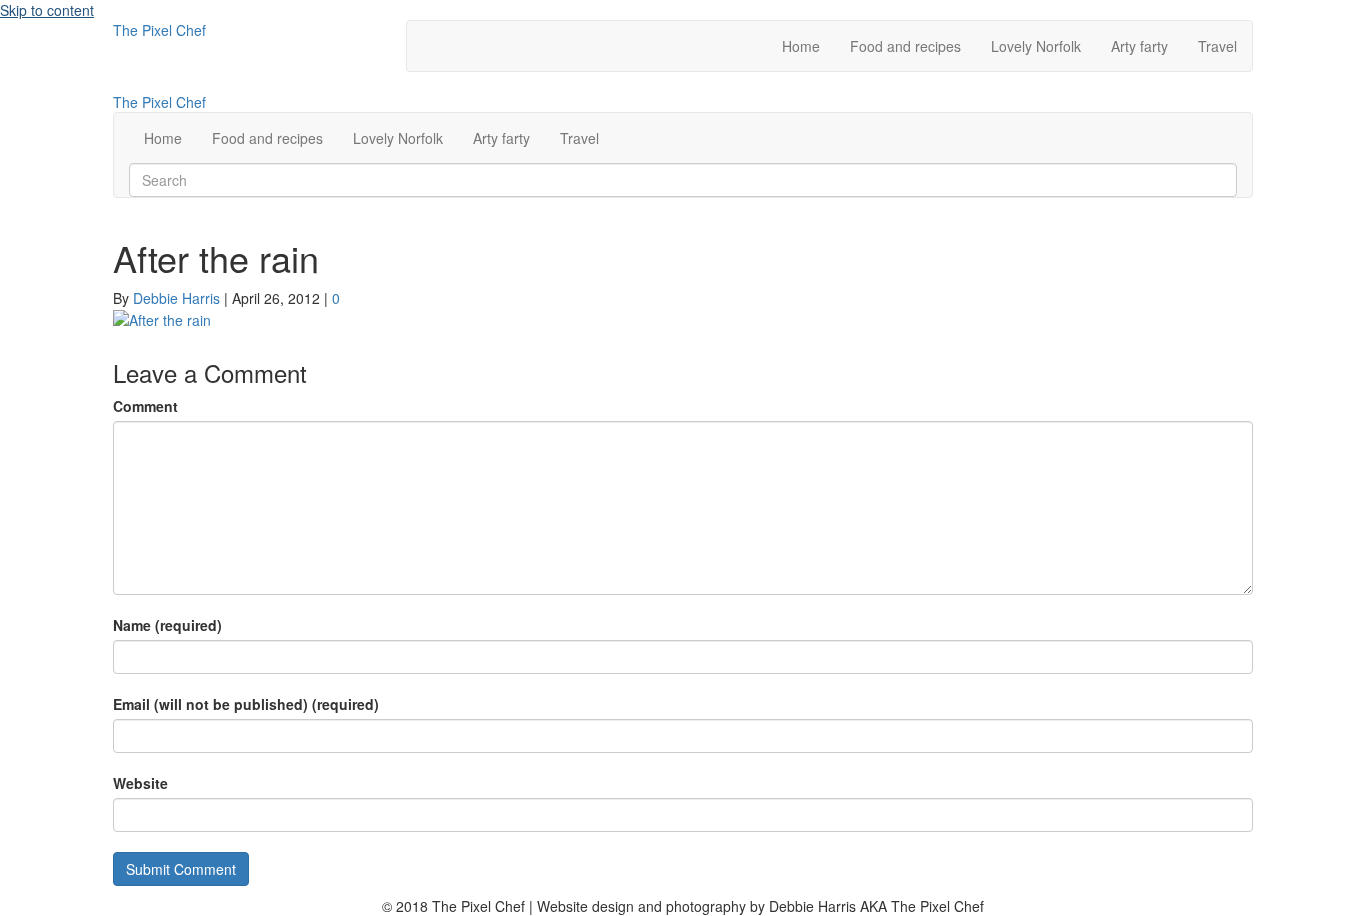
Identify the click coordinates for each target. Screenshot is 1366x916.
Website (140, 783)
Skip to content (47, 10)
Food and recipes (905, 46)
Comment (145, 406)
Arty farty (1139, 46)
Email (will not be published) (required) (246, 704)
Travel (1217, 46)
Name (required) (167, 625)
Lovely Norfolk (1036, 46)
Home (801, 46)
